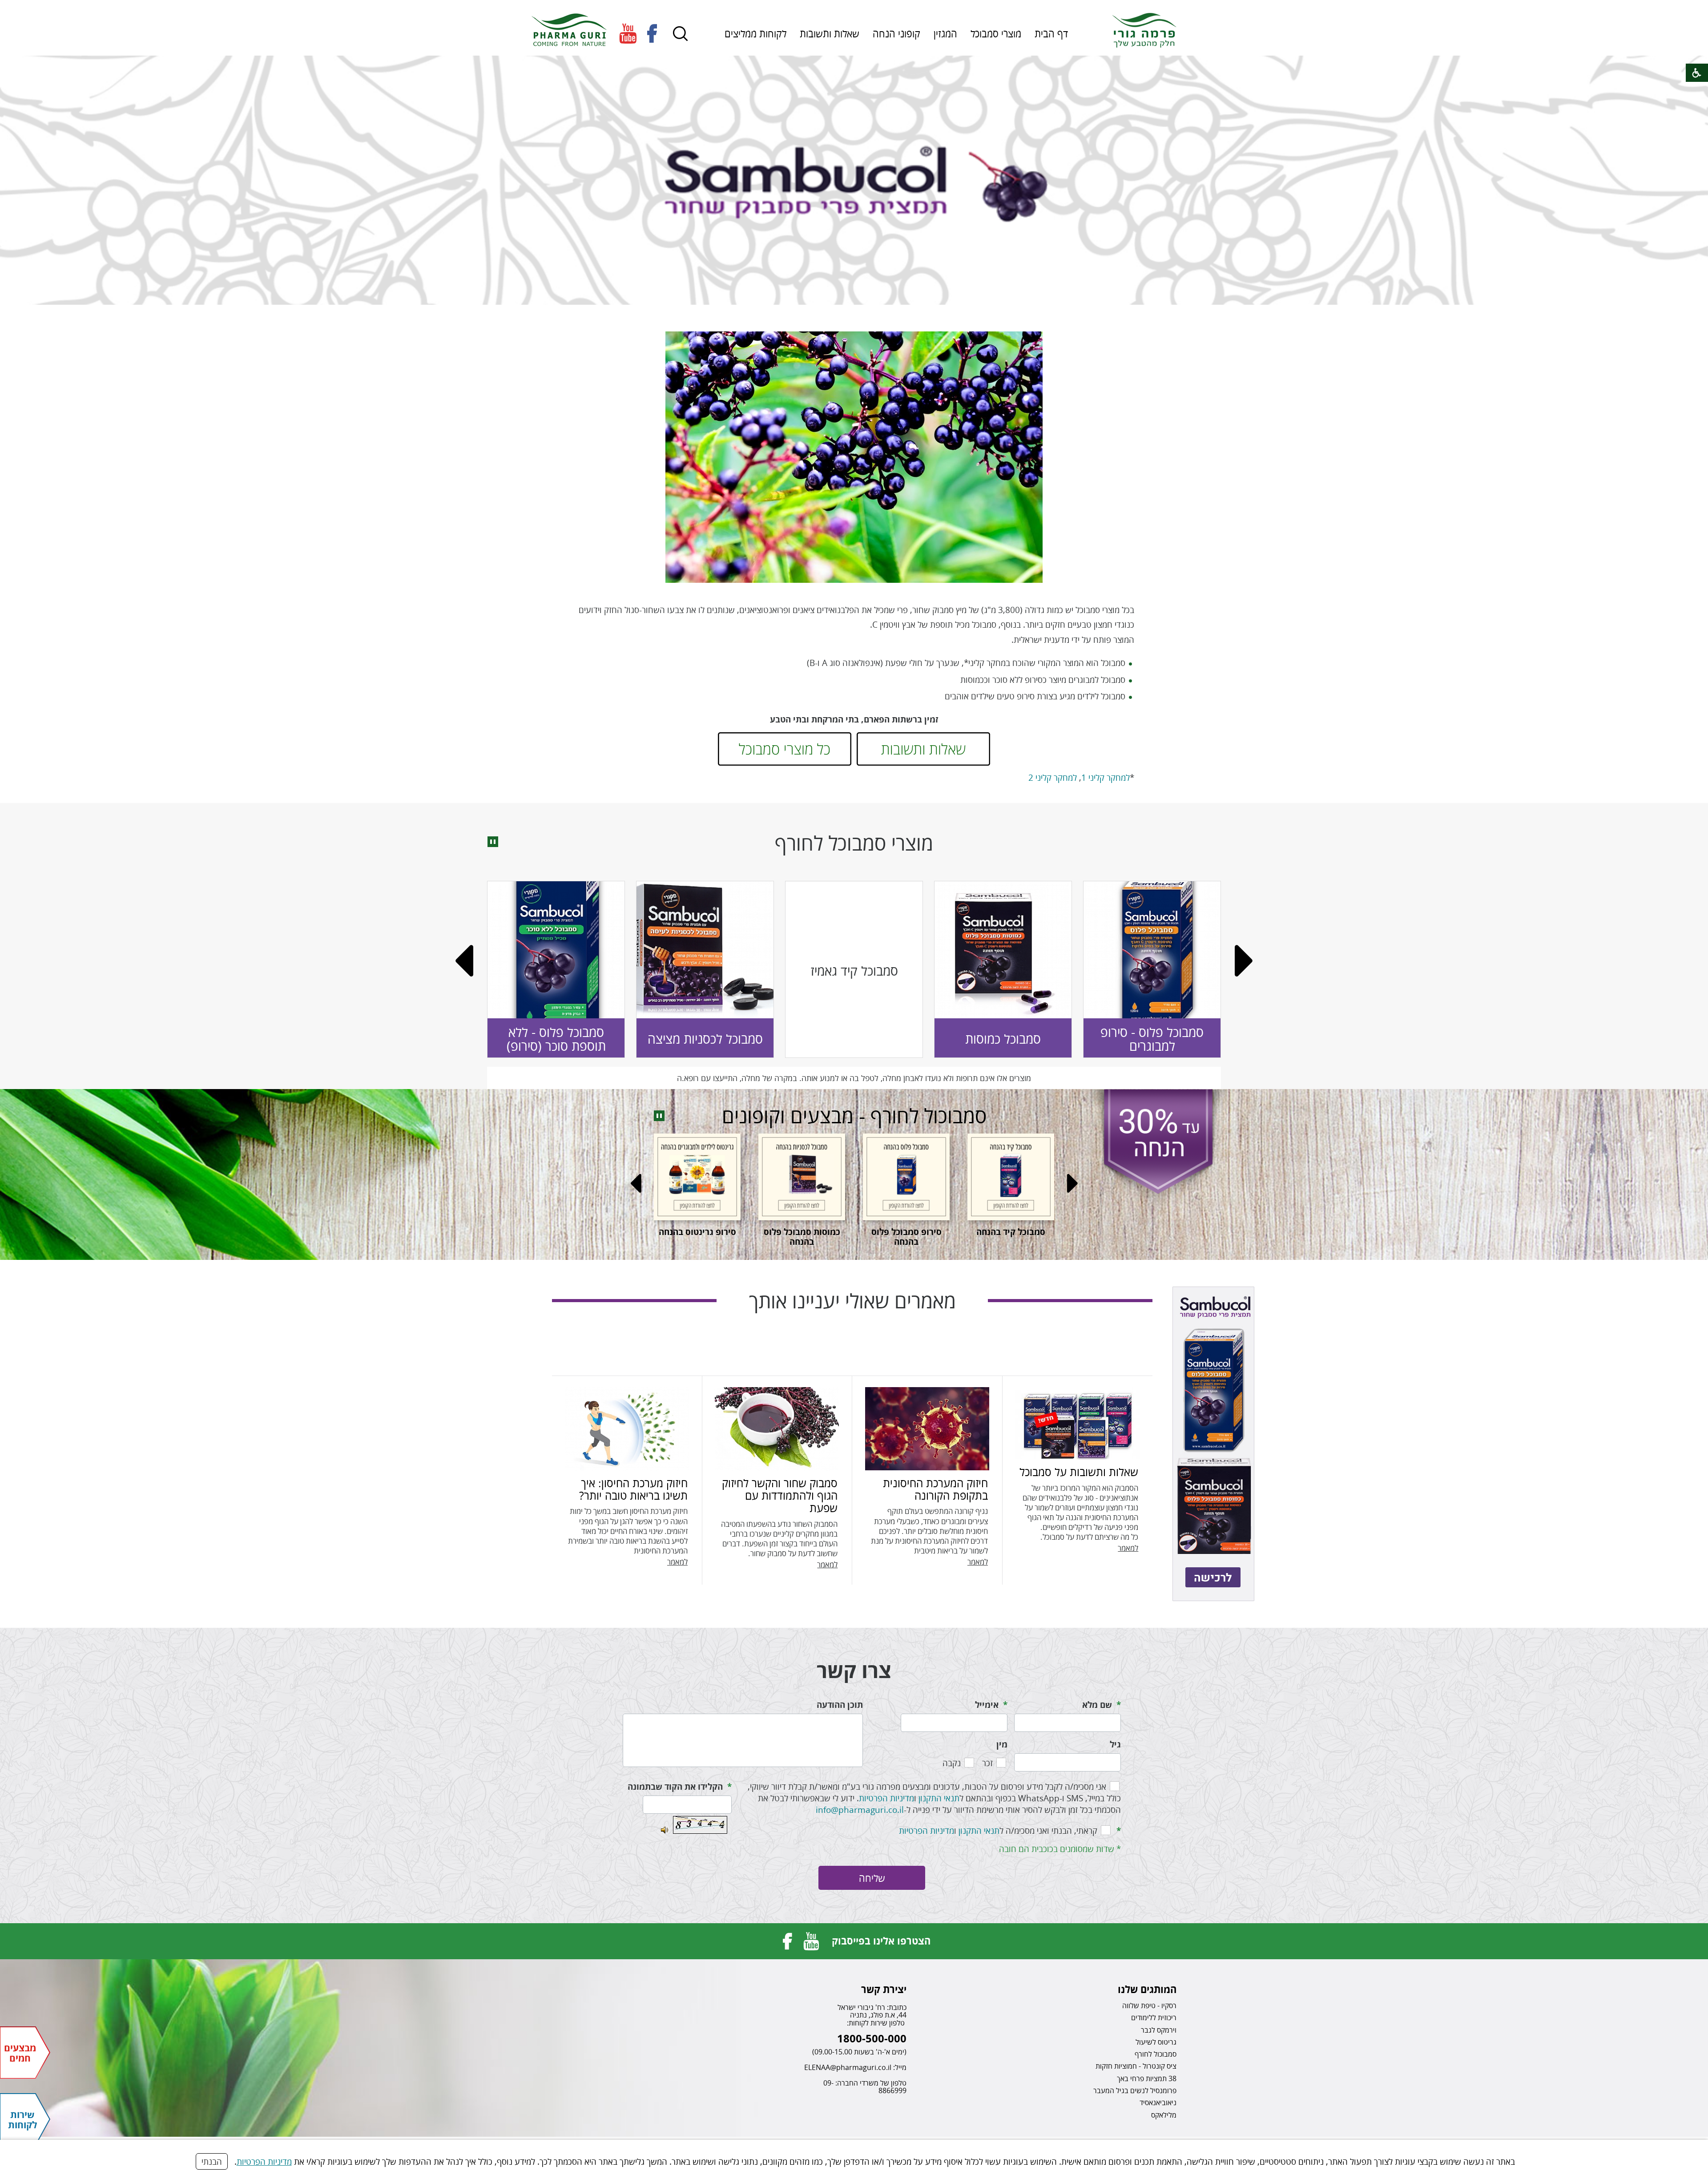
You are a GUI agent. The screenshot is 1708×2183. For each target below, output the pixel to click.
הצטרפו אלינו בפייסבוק (881, 1941)
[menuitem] (1051, 33)
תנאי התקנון (939, 1798)
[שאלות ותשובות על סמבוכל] (1077, 1423)
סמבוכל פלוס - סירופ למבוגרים (520, 1039)
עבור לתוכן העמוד (854, 9)
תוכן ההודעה (840, 1705)
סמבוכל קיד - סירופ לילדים (669, 1039)
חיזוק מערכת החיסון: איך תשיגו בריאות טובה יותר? (633, 1489)
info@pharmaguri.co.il (860, 1810)
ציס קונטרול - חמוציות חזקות (1136, 2066)
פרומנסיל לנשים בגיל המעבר (1135, 2090)
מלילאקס (1164, 2114)
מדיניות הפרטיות (264, 2161)
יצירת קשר (884, 1989)
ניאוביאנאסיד (1158, 2102)
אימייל (987, 1705)
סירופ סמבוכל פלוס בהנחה (829, 1237)
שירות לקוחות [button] (22, 2119)
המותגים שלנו (1147, 1989)
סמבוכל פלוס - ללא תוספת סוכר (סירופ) (967, 1039)
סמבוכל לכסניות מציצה (1116, 1039)
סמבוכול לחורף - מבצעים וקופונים (854, 1116)
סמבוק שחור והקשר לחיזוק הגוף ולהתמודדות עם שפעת (780, 1495)
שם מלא (1097, 1705)
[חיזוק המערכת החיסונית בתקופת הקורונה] (927, 1429)
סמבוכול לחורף (1156, 2054)
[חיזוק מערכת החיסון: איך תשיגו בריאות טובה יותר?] (627, 1429)
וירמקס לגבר (1159, 2030)
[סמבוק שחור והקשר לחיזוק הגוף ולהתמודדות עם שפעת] (777, 1429)
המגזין (945, 33)
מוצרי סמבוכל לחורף (854, 843)
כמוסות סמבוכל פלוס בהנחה (724, 1237)
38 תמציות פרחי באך (1147, 2078)
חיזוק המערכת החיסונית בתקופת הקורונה (935, 1489)
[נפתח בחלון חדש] (628, 34)
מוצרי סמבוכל (996, 33)
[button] (681, 34)
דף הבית (1051, 33)
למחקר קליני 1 (1106, 777)
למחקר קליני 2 (1053, 777)
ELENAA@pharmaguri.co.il (848, 2067)
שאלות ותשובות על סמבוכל (1079, 1472)
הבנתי (212, 2161)
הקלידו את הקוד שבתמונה (675, 1787)
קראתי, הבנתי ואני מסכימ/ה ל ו (998, 1830)
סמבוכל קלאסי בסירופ (818, 1039)
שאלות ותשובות (830, 33)
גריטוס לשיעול (1156, 2042)
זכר (987, 1763)
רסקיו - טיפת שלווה (1149, 2005)
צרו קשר (854, 1670)
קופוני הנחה (896, 33)
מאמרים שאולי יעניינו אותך (852, 1301)
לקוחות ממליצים (755, 33)
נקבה (952, 1763)
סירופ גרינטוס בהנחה (1038, 1232)
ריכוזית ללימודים (1154, 2018)
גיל (1115, 1744)
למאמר (1128, 1548)
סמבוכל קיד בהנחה (933, 1232)
